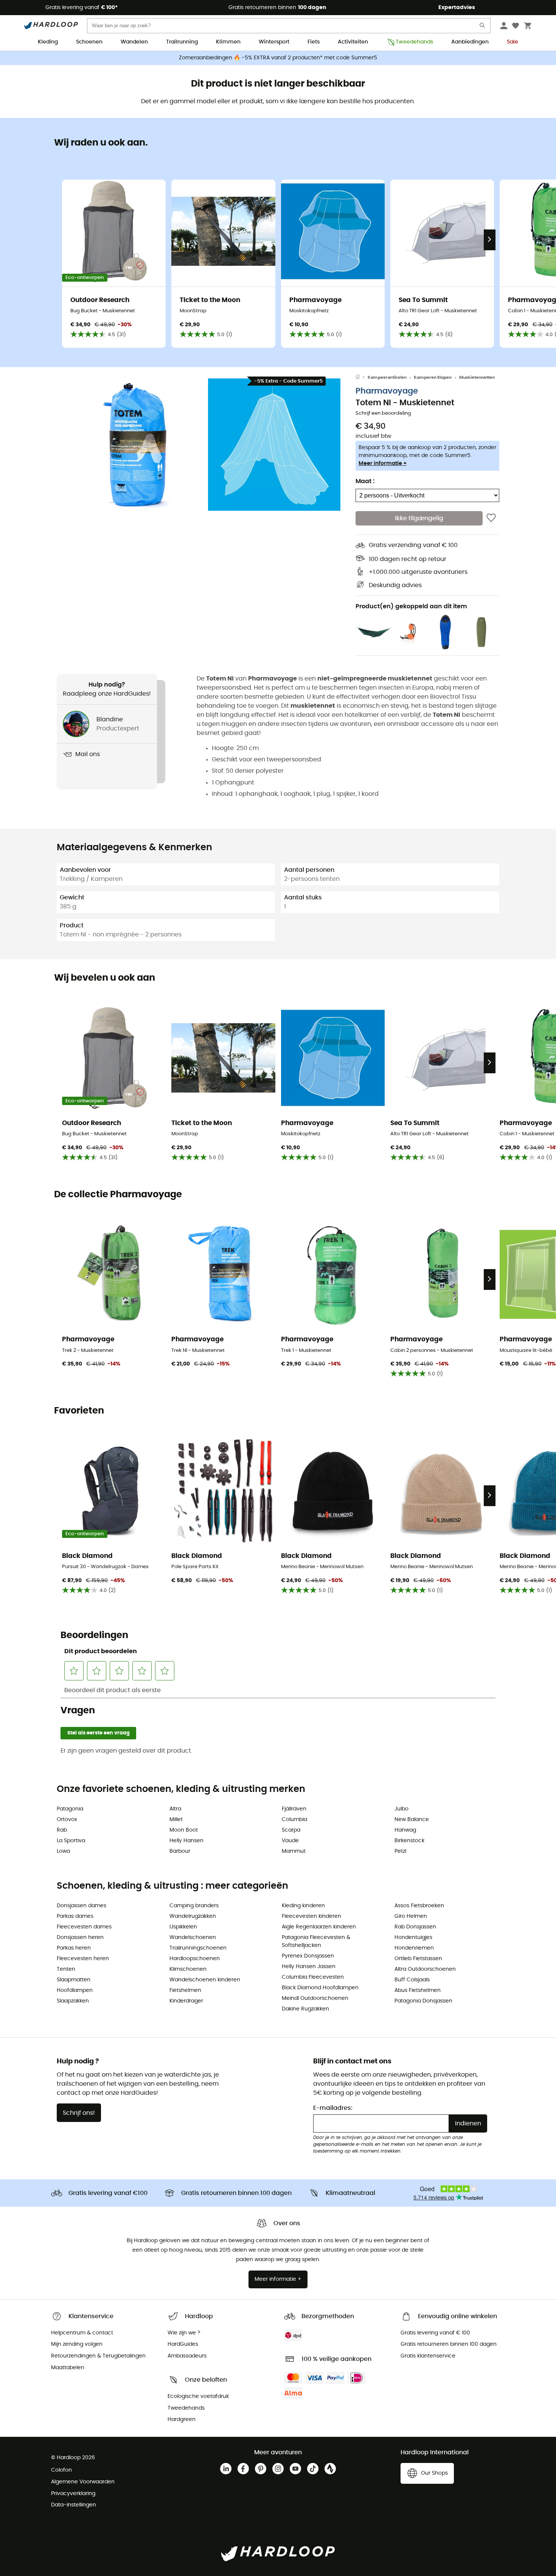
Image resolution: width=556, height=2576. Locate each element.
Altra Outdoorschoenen (425, 1969)
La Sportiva (71, 1841)
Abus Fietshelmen (418, 1990)
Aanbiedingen (470, 42)
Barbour (180, 1851)
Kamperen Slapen (433, 377)
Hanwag (405, 1830)
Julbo (401, 1809)
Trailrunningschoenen (198, 1948)
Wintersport (274, 42)
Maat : (365, 481)
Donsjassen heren (80, 1937)
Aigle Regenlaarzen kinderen (319, 1927)
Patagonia (70, 1809)
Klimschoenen (188, 1969)
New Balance (412, 1820)
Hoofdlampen (75, 1990)
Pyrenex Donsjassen (308, 1956)
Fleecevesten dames (84, 1927)
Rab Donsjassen (415, 1927)
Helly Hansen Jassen (309, 1967)
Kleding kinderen (303, 1906)
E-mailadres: (333, 2108)
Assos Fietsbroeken (419, 1906)
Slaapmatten (74, 1980)
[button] (138, 445)
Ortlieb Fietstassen (418, 1959)
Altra (175, 1809)
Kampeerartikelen (387, 377)
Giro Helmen (411, 1916)
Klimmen (228, 42)
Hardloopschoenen (195, 1959)
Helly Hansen (186, 1841)
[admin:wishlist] (491, 518)
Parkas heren (74, 1948)
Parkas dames (75, 1916)
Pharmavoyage (387, 391)
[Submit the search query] (483, 27)
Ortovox (67, 1820)
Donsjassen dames (82, 1906)
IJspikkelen (183, 1927)
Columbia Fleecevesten (313, 1977)
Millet (176, 1820)
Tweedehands (414, 42)
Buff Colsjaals (412, 1980)
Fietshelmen (185, 1990)
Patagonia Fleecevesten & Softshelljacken (316, 1941)
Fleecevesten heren (83, 1959)
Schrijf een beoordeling (383, 413)
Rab (62, 1830)
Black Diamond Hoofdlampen (320, 1988)
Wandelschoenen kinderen (205, 1980)
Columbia (294, 1820)
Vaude (290, 1841)
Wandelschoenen (193, 1937)
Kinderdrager (186, 2001)
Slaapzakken (73, 2001)
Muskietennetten (477, 377)
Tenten (66, 1969)
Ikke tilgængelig (419, 518)
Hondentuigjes (413, 1937)
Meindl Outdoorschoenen (315, 1998)
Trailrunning (182, 42)
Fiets (314, 42)
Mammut (294, 1851)
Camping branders (194, 1906)
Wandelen (134, 42)
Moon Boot (184, 1830)
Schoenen (89, 42)
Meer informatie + (383, 463)
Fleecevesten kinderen (311, 1916)
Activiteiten (353, 42)
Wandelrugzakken (193, 1916)
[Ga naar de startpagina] (362, 378)
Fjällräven (294, 1809)
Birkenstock (409, 1841)
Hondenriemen (414, 1948)
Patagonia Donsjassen (423, 2001)
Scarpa (291, 1830)
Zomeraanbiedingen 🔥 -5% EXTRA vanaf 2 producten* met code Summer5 (278, 58)
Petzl (400, 1851)
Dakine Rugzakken (305, 2009)
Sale (513, 42)
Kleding (48, 42)
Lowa (63, 1851)
